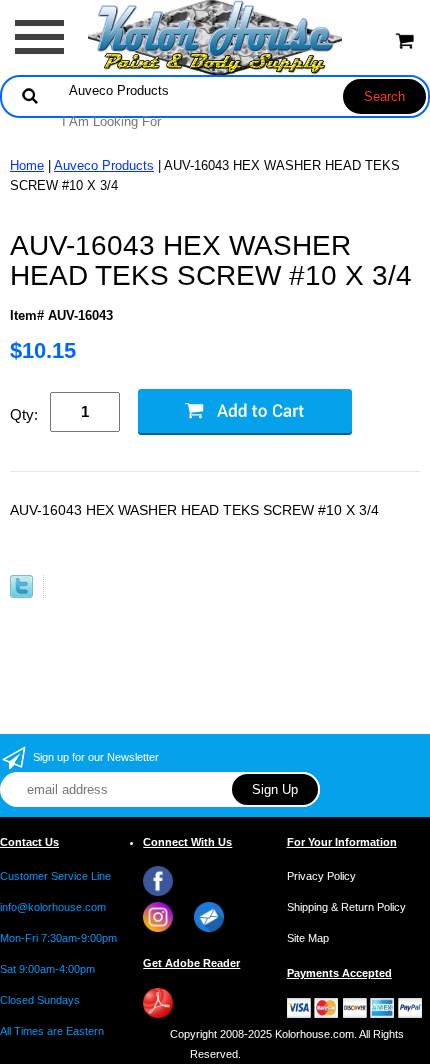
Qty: (24, 414)
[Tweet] (21, 593)
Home (27, 165)
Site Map (308, 938)
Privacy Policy (321, 876)
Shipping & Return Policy (346, 907)
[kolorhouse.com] (215, 36)
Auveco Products (104, 165)
